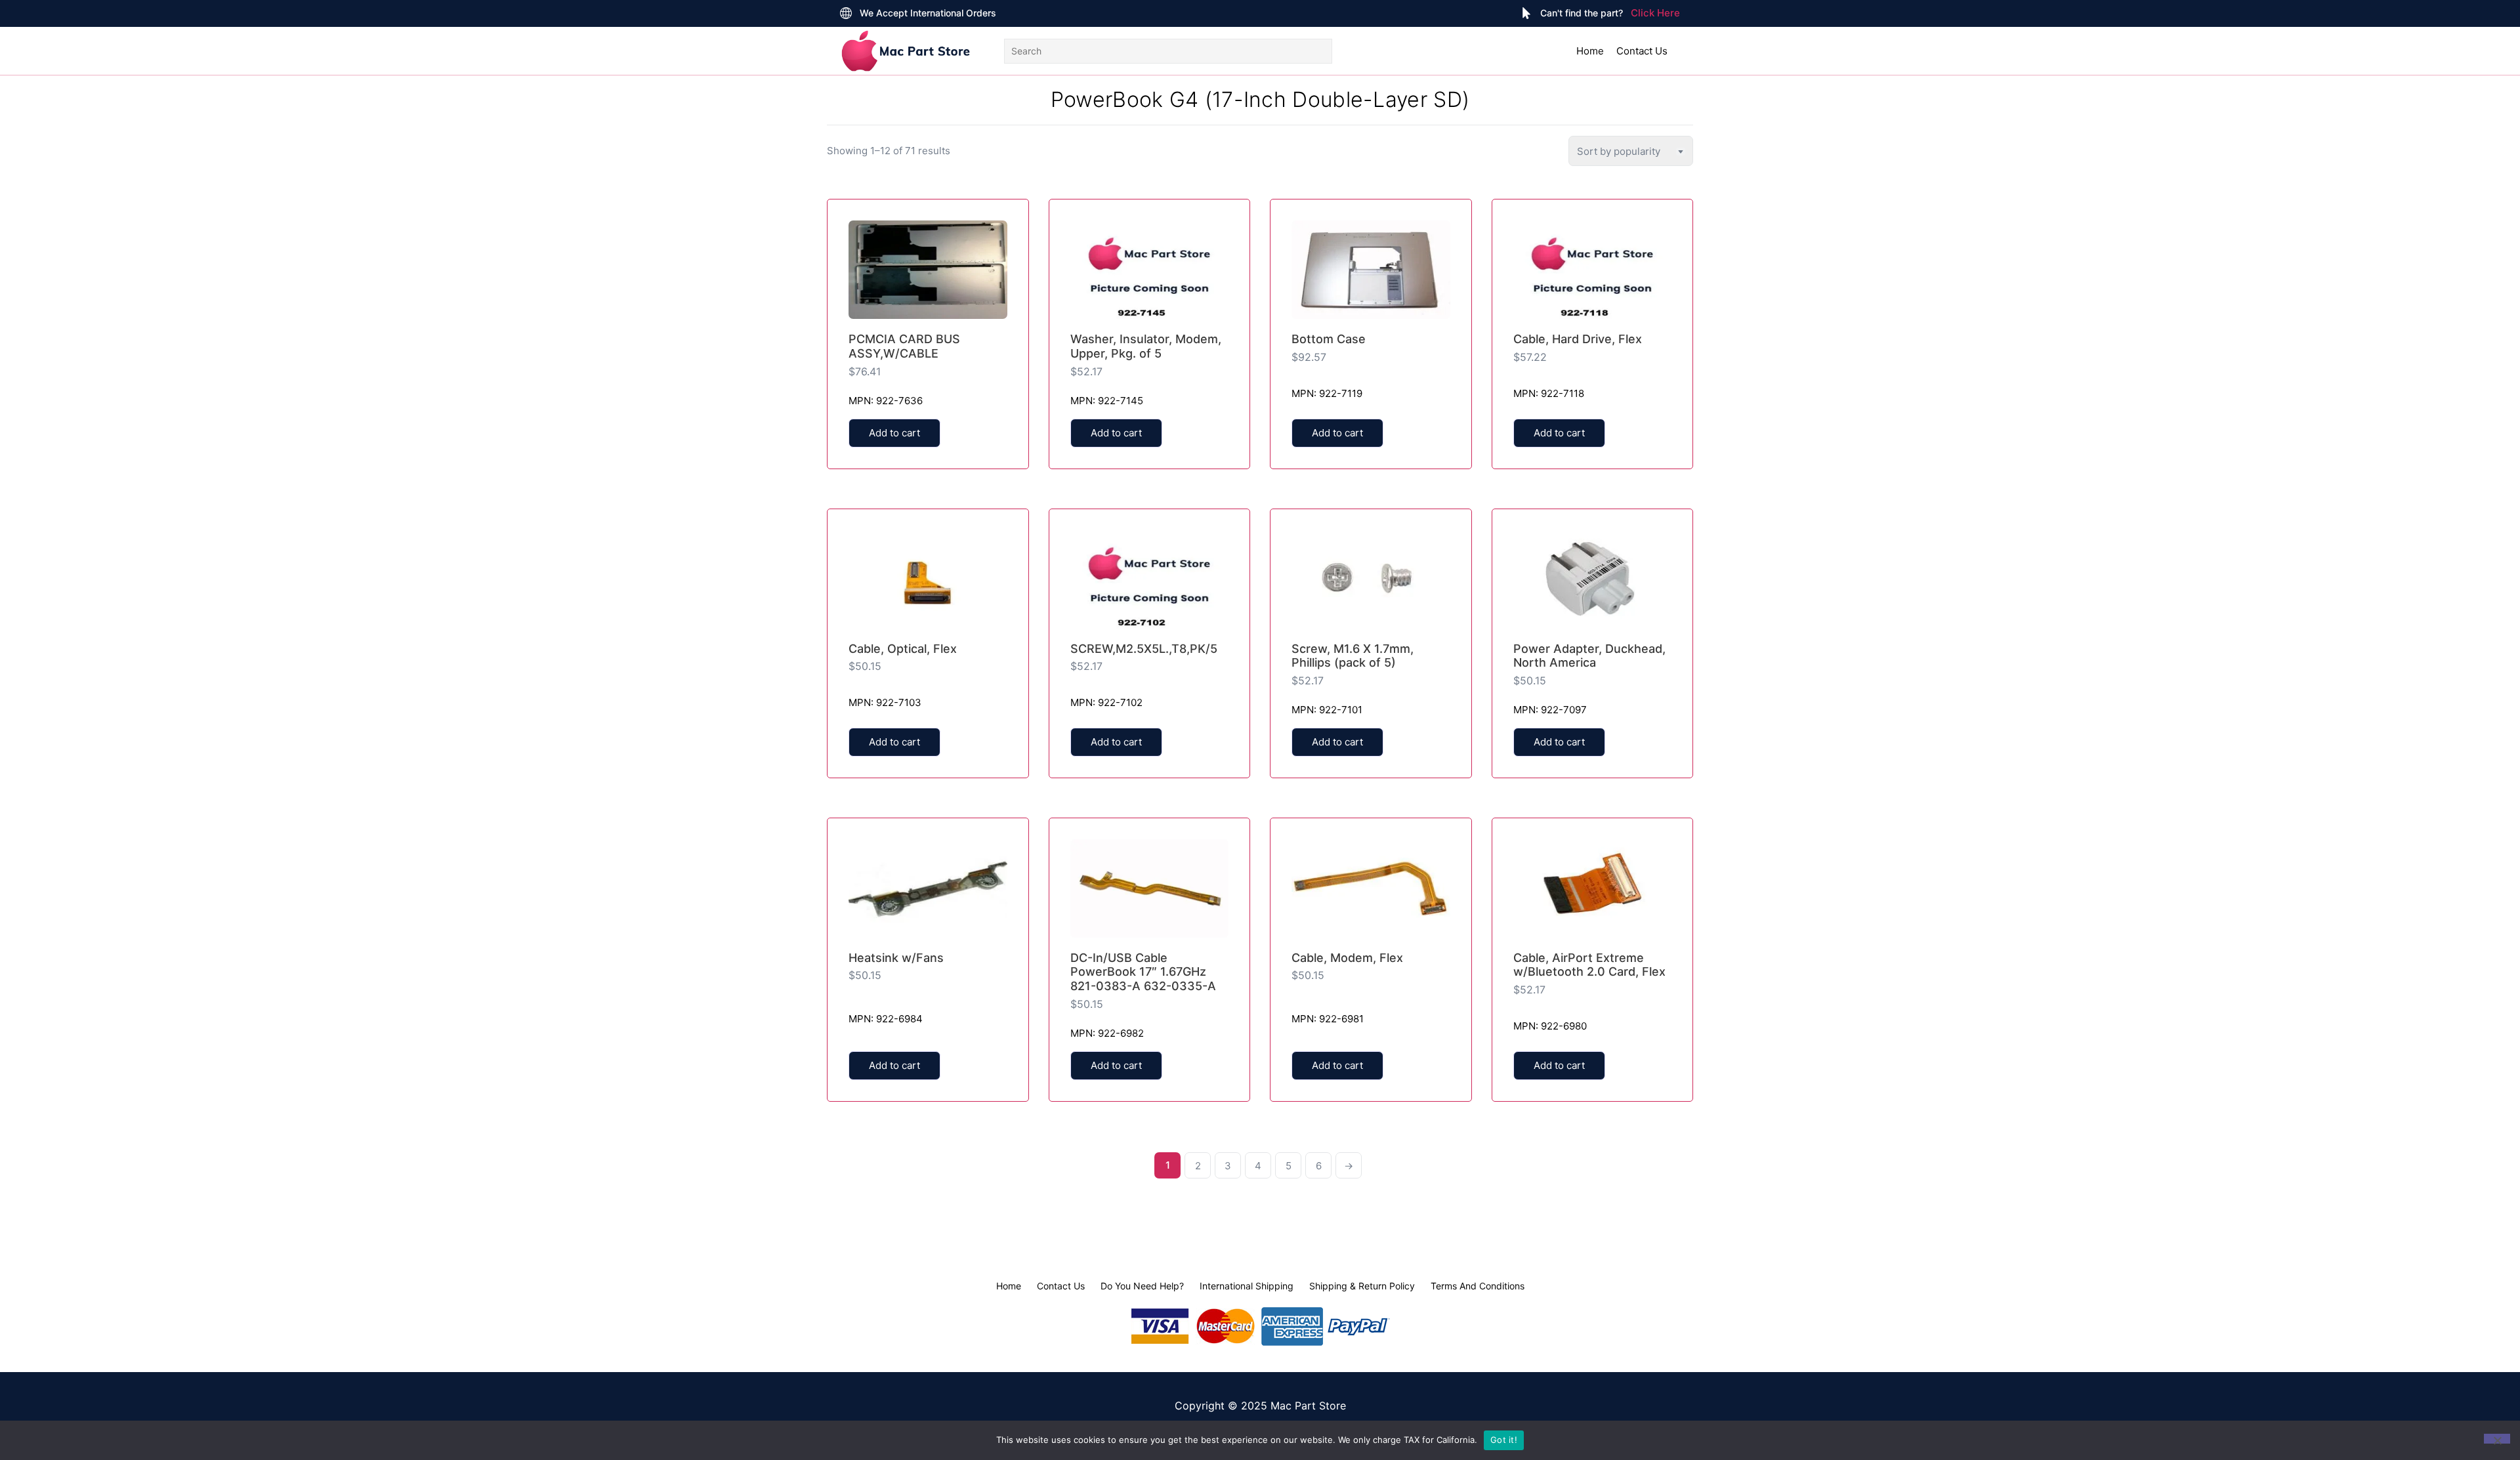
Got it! (1504, 1440)
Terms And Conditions (1478, 1286)
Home (1590, 51)
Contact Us (1642, 51)
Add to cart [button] (894, 433)
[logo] (906, 51)
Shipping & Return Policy (1362, 1286)
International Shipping (1247, 1286)
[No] (2497, 1439)
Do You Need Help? (1142, 1286)
